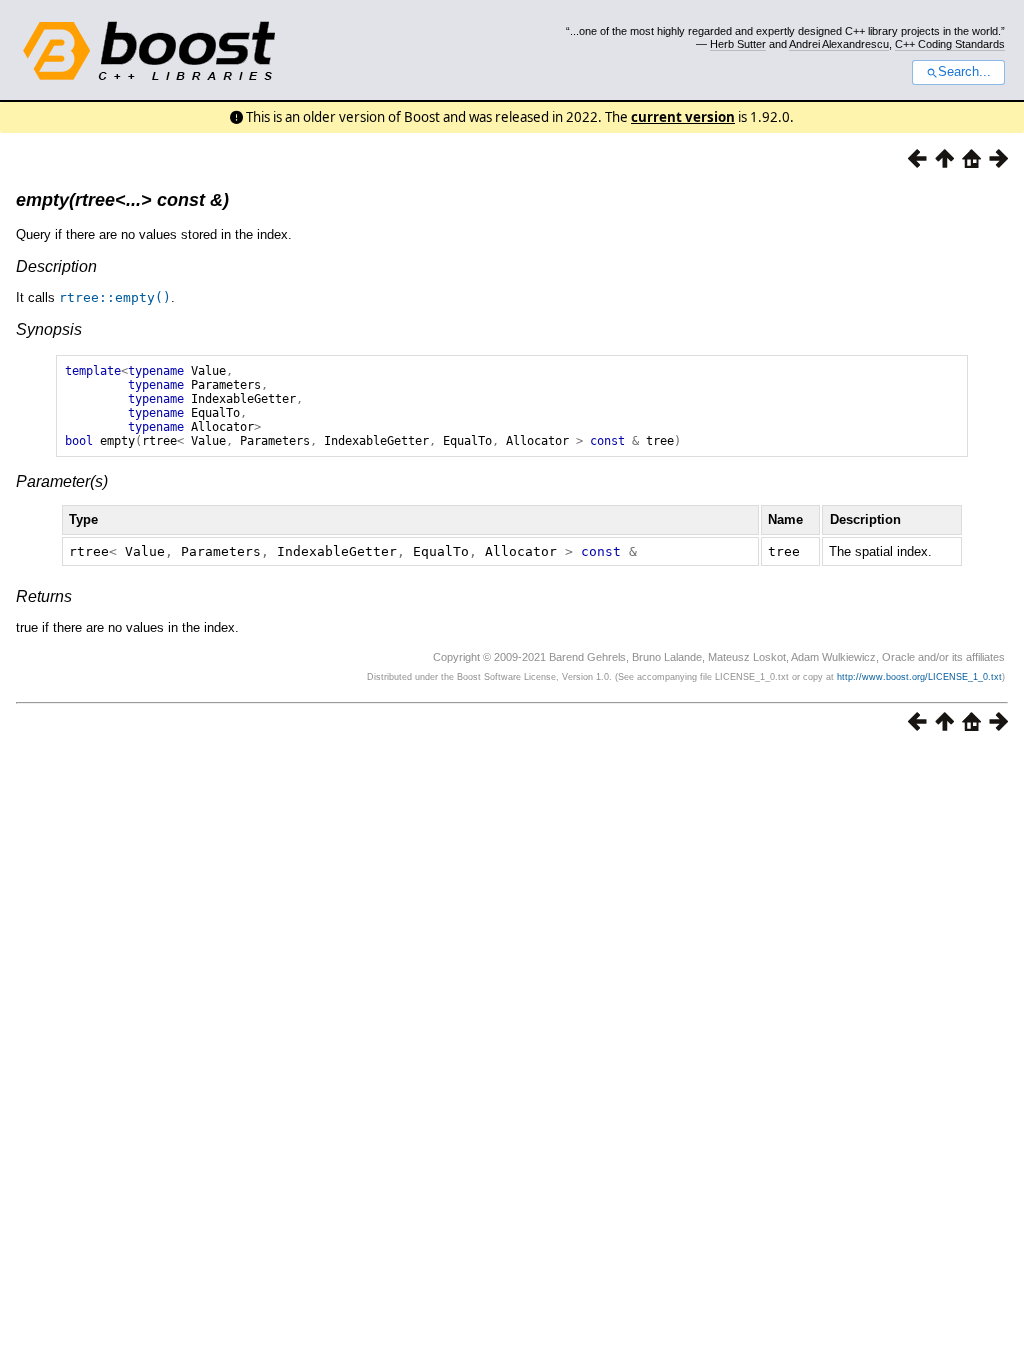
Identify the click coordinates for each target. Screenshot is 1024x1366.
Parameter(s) (62, 481)
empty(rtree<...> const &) (122, 200)
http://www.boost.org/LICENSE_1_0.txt (919, 677)
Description (56, 266)
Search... (964, 72)
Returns (44, 596)
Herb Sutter (738, 44)
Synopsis (49, 329)
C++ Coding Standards (950, 44)
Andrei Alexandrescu (839, 44)
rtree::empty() (115, 297)
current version (683, 117)
